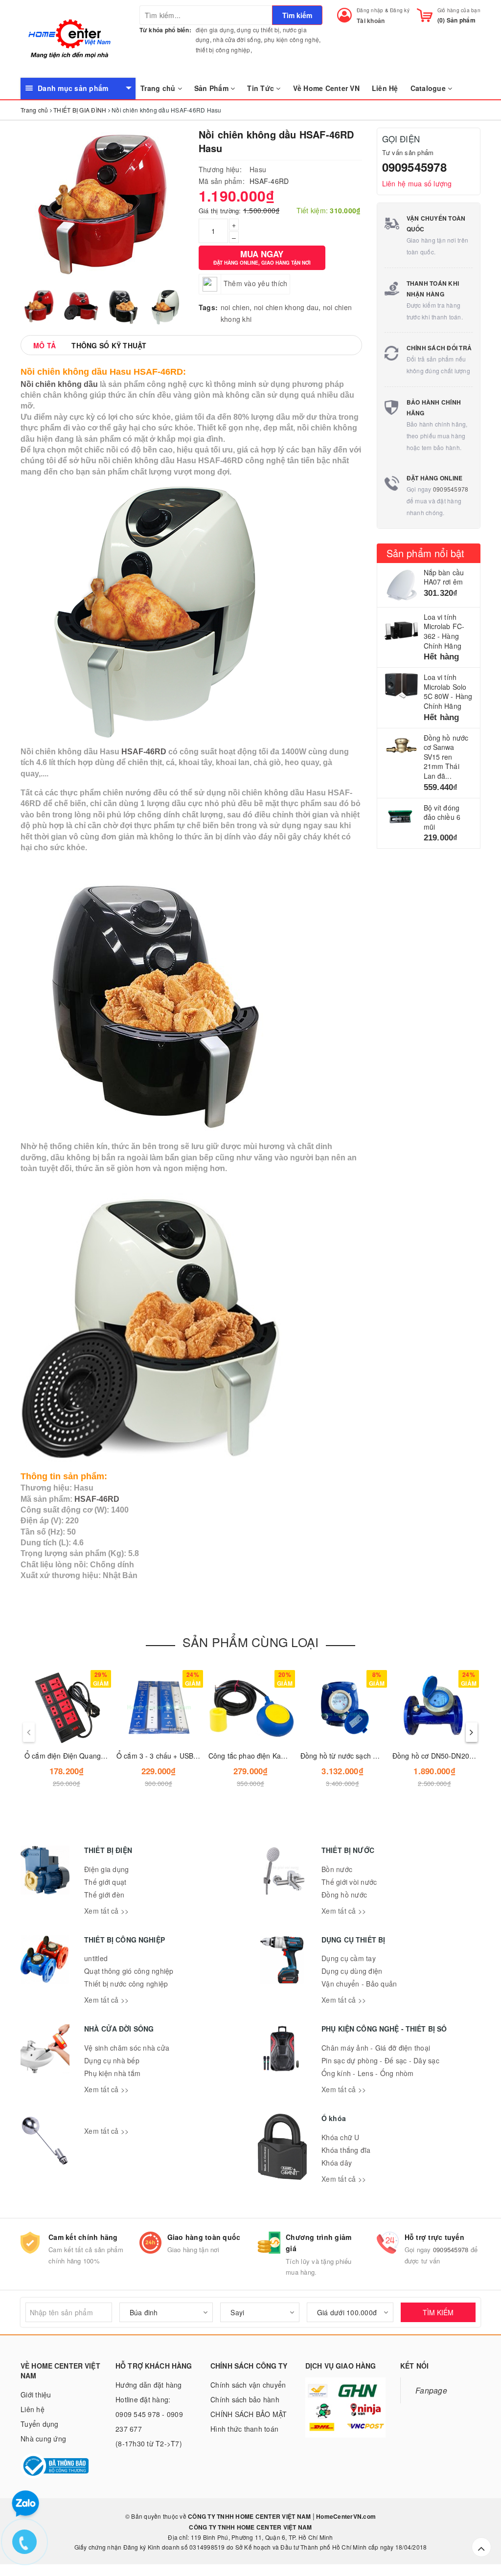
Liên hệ (33, 2409)
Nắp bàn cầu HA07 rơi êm (444, 577)
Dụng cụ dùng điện (352, 1971)
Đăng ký (400, 10)
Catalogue (429, 88)
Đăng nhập (370, 10)
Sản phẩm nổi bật (426, 553)
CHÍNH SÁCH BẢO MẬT (249, 2414)
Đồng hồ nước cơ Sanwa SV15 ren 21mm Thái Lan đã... (446, 757)
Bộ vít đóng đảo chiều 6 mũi (442, 817)
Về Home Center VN (326, 88)
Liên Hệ (385, 88)
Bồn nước (337, 1869)
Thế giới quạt (105, 1882)
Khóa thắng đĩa (346, 2150)
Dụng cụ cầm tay (349, 1958)
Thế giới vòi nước (349, 1882)
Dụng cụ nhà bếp (112, 2060)
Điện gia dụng (106, 1869)
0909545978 (414, 167)
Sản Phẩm (212, 88)
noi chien (235, 307)
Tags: (208, 307)
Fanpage (431, 2390)
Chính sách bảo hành (245, 2399)
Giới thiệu (36, 2395)
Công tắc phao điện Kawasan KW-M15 (270, 1756)
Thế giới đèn (104, 1895)
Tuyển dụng (40, 2424)
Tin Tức (262, 88)
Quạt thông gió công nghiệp (129, 1971)
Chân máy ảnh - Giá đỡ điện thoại (376, 2048)
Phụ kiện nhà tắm (112, 2073)
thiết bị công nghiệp (223, 50)
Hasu (258, 169)
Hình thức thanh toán (244, 2429)
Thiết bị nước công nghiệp (126, 1984)
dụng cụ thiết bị (258, 30)
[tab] (45, 345)
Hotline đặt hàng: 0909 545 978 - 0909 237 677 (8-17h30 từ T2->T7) (149, 2421)
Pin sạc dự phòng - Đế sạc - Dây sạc (380, 2060)
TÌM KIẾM (438, 2312)
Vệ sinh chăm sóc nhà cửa (127, 2048)
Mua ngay (262, 257)
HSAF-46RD (144, 752)
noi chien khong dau (286, 307)
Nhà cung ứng (43, 2439)
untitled (96, 1958)
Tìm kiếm (297, 15)
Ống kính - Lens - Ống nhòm (368, 2073)
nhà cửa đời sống (237, 39)
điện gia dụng (215, 30)
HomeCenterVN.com (345, 2516)
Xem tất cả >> (106, 1911)
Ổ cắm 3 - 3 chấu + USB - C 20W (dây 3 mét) (188, 1756)
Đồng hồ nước (344, 1895)
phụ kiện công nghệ (292, 39)
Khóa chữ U (341, 2137)
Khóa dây (337, 2163)
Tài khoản (371, 21)
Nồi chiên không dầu (59, 384)
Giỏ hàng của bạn (459, 10)
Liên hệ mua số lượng (417, 183)
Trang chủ (159, 88)
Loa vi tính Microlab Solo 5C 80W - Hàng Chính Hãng (448, 691)
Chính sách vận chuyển (248, 2385)
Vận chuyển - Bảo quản (359, 1984)
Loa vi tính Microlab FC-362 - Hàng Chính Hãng (444, 631)
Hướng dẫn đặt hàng (149, 2385)
